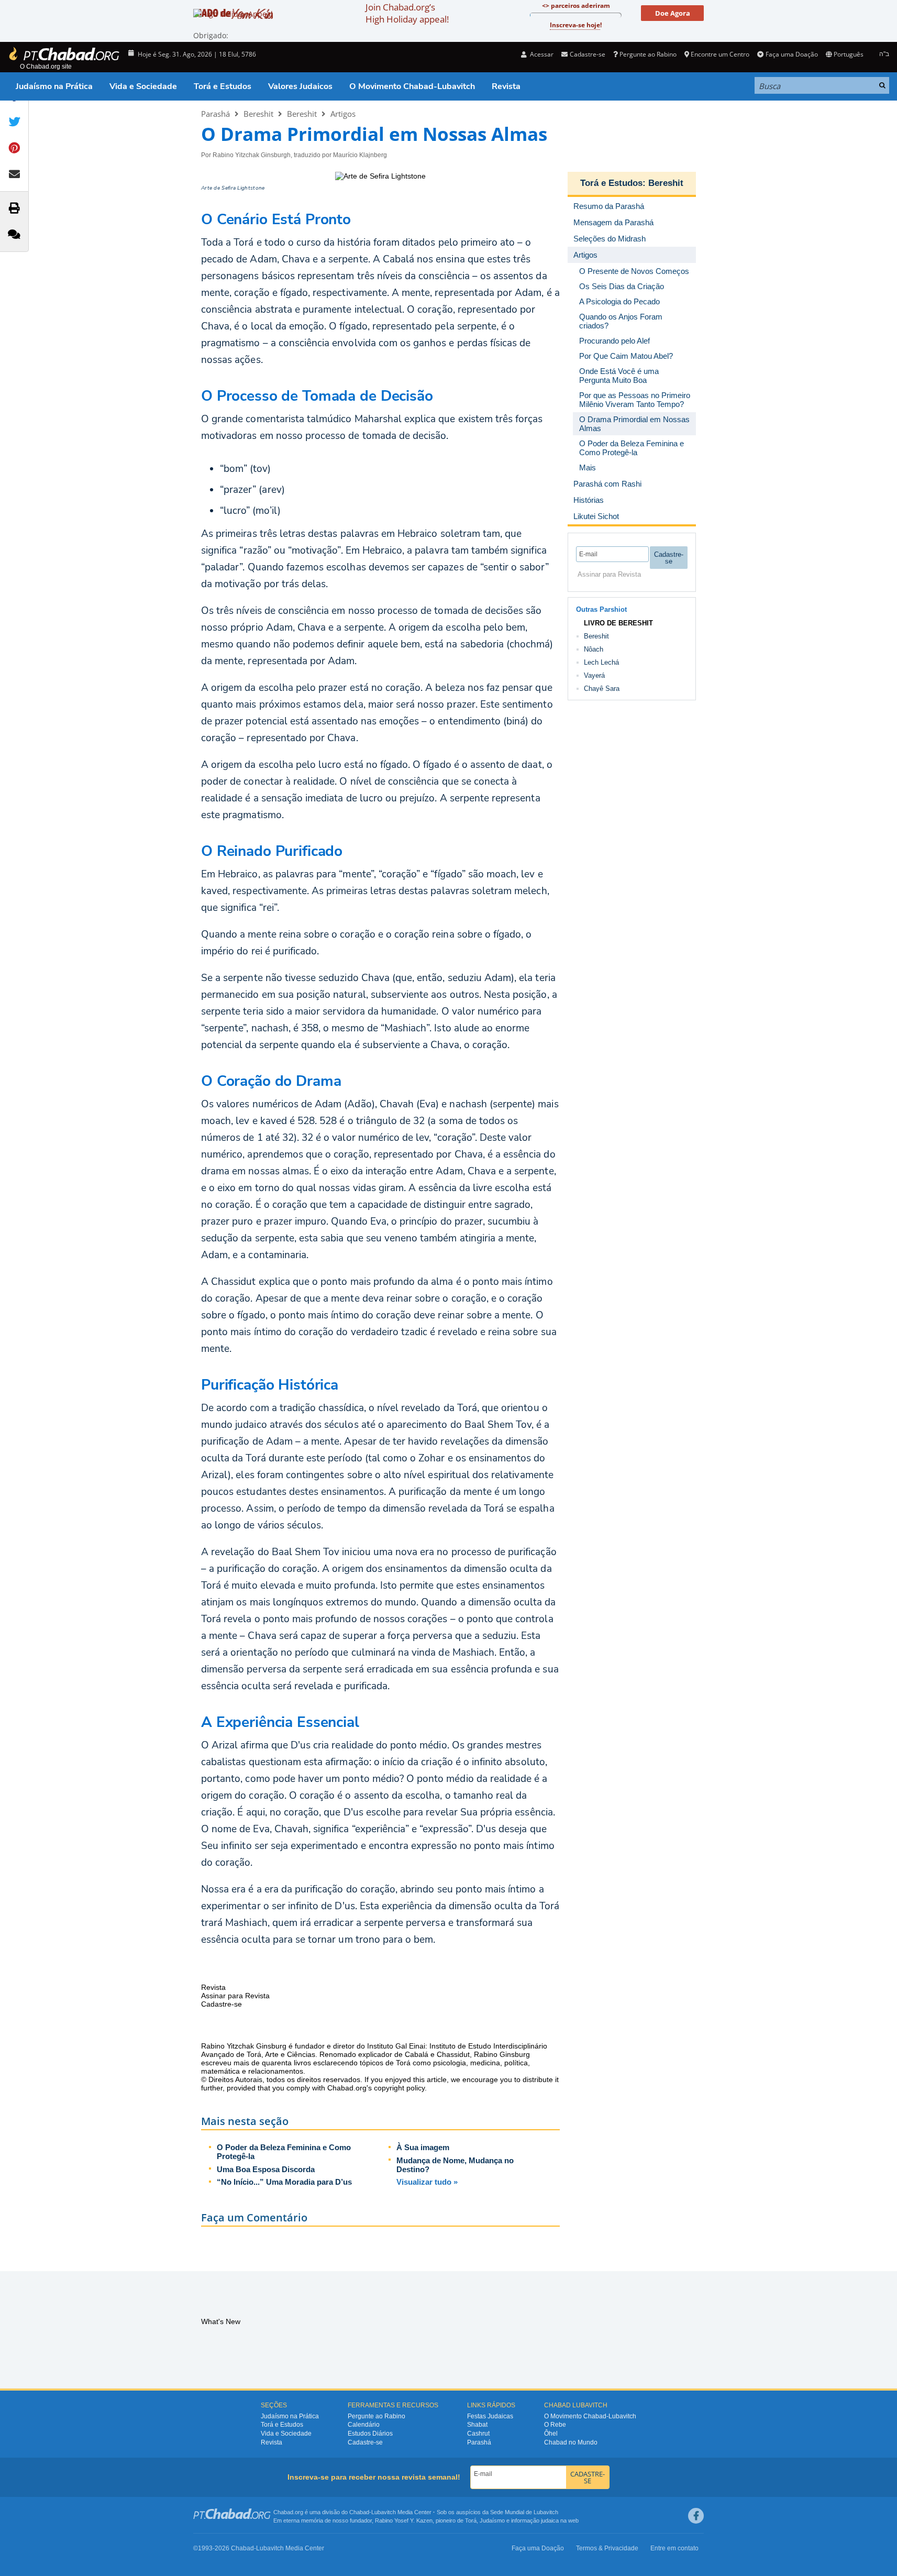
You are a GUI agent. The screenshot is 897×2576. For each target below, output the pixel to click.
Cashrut (478, 2434)
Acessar (541, 54)
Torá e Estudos (223, 86)
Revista (506, 86)
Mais (588, 467)
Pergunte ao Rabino (648, 54)
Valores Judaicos (300, 86)
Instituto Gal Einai (396, 2046)
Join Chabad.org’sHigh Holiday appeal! (407, 13)
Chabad (359, 2512)
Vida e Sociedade (143, 86)
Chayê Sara (602, 689)
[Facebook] (696, 2516)
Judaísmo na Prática (54, 86)
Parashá (215, 114)
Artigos (343, 114)
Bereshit (258, 114)
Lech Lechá (601, 662)
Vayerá (594, 675)
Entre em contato (674, 2548)
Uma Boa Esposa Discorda (266, 2169)
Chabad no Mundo (571, 2442)
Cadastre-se (365, 2442)
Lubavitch (384, 2512)
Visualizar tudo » (427, 2182)
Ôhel (551, 2434)
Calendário (364, 2425)
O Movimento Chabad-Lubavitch (412, 86)
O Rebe (555, 2425)
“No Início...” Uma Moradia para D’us (284, 2182)
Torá (471, 2520)
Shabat (477, 2425)
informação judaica (535, 2520)
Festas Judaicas (490, 2416)
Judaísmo (492, 2520)
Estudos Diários (370, 2434)
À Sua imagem (423, 2147)
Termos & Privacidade (607, 2548)
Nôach (594, 649)
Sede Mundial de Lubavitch (524, 2512)
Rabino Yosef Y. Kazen (404, 2520)
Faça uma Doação (791, 54)
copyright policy (399, 2088)
